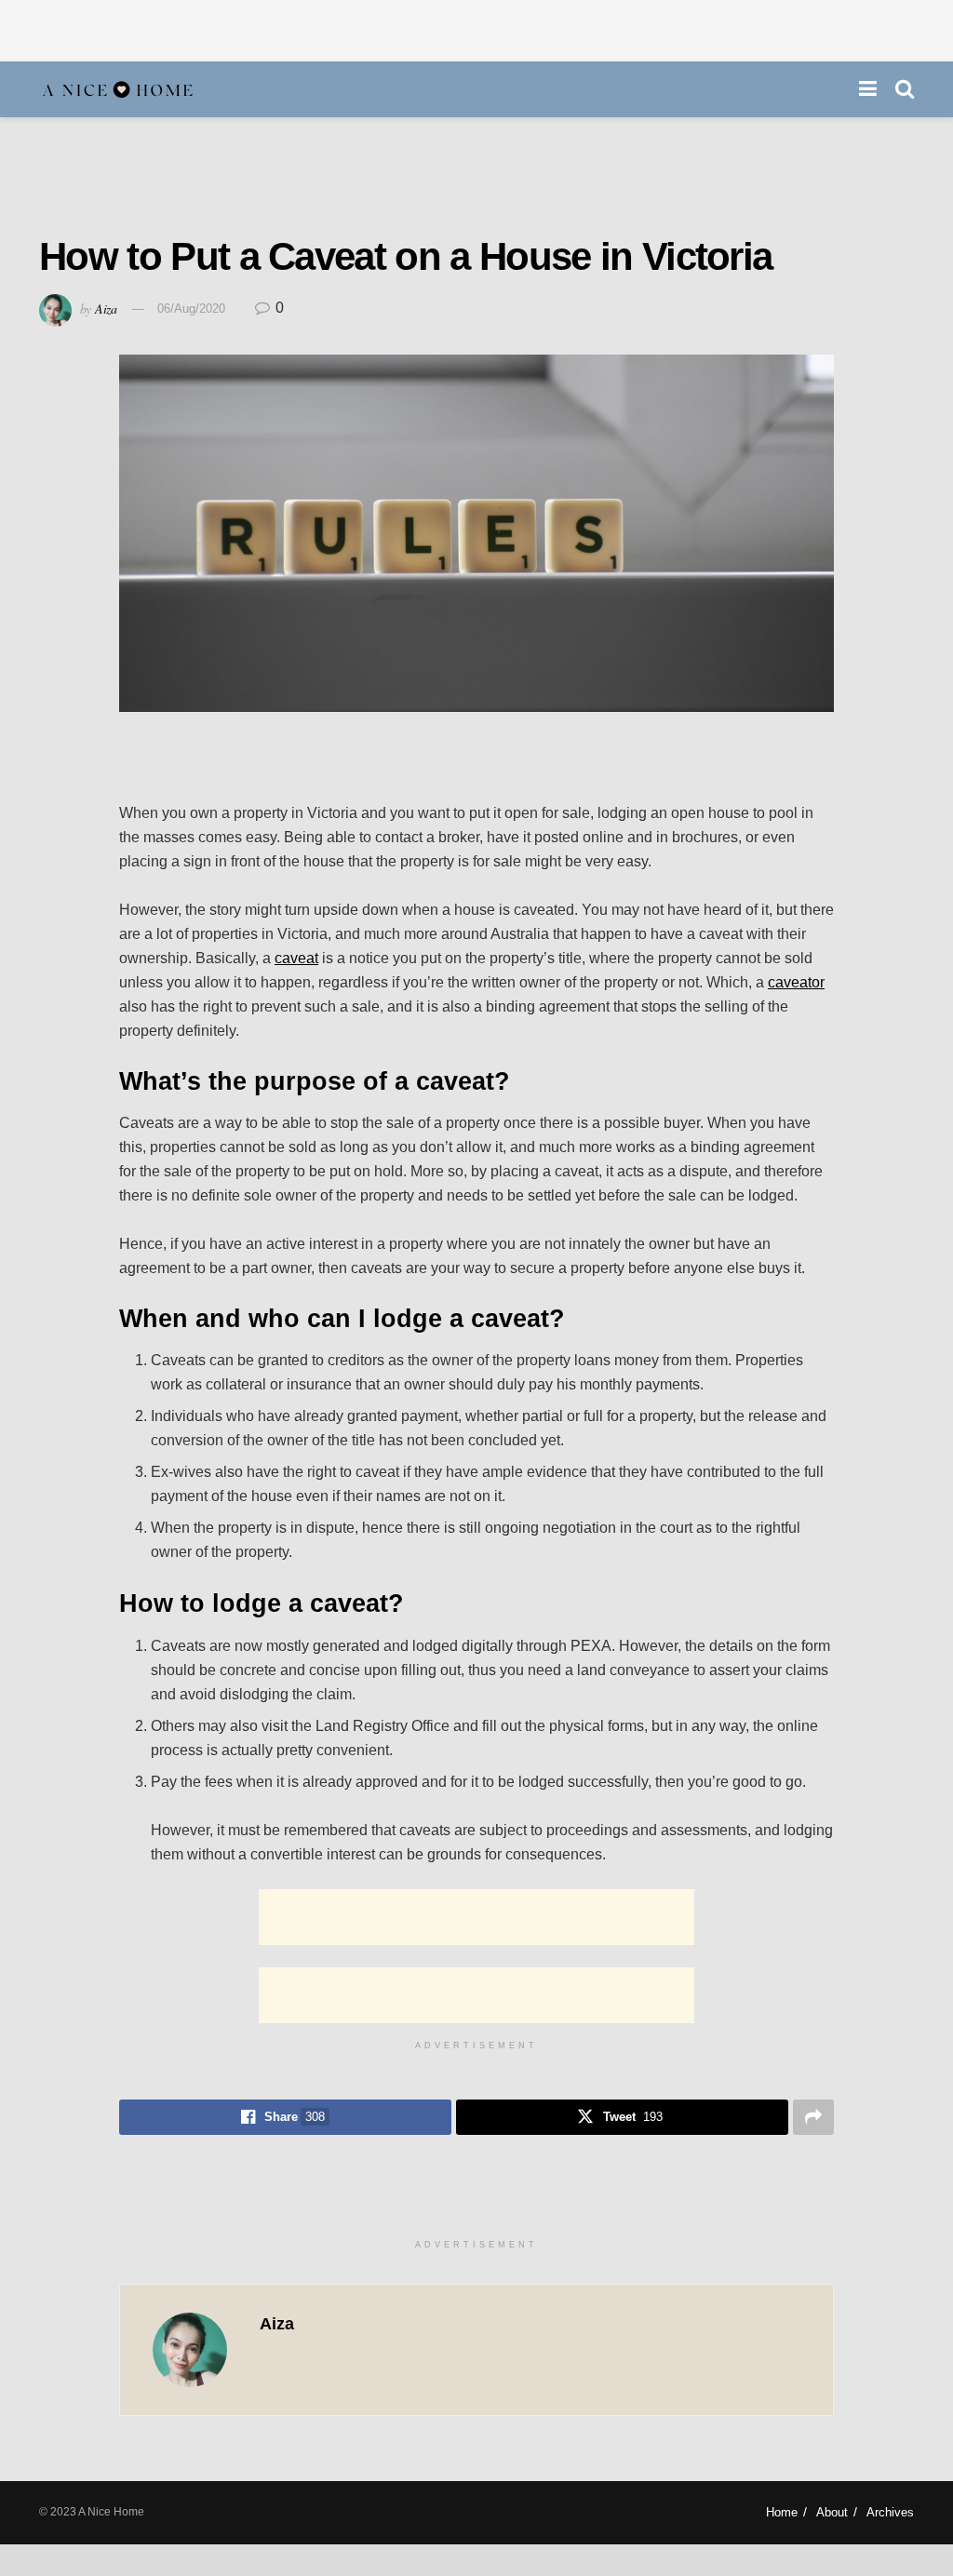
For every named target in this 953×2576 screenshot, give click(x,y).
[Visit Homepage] (118, 90)
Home (782, 2512)
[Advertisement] (476, 28)
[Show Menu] (868, 89)
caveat (296, 958)
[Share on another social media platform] (813, 2117)
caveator (796, 982)
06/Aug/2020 (191, 309)
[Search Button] (905, 89)
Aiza (106, 308)
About (832, 2512)
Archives (890, 2512)
